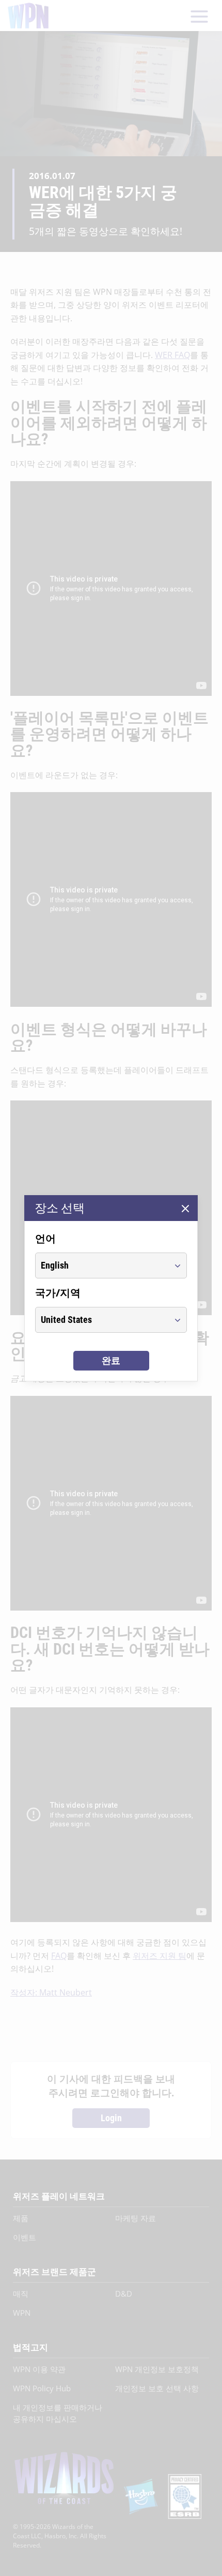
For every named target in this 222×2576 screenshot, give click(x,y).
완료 (111, 1360)
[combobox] (101, 1265)
